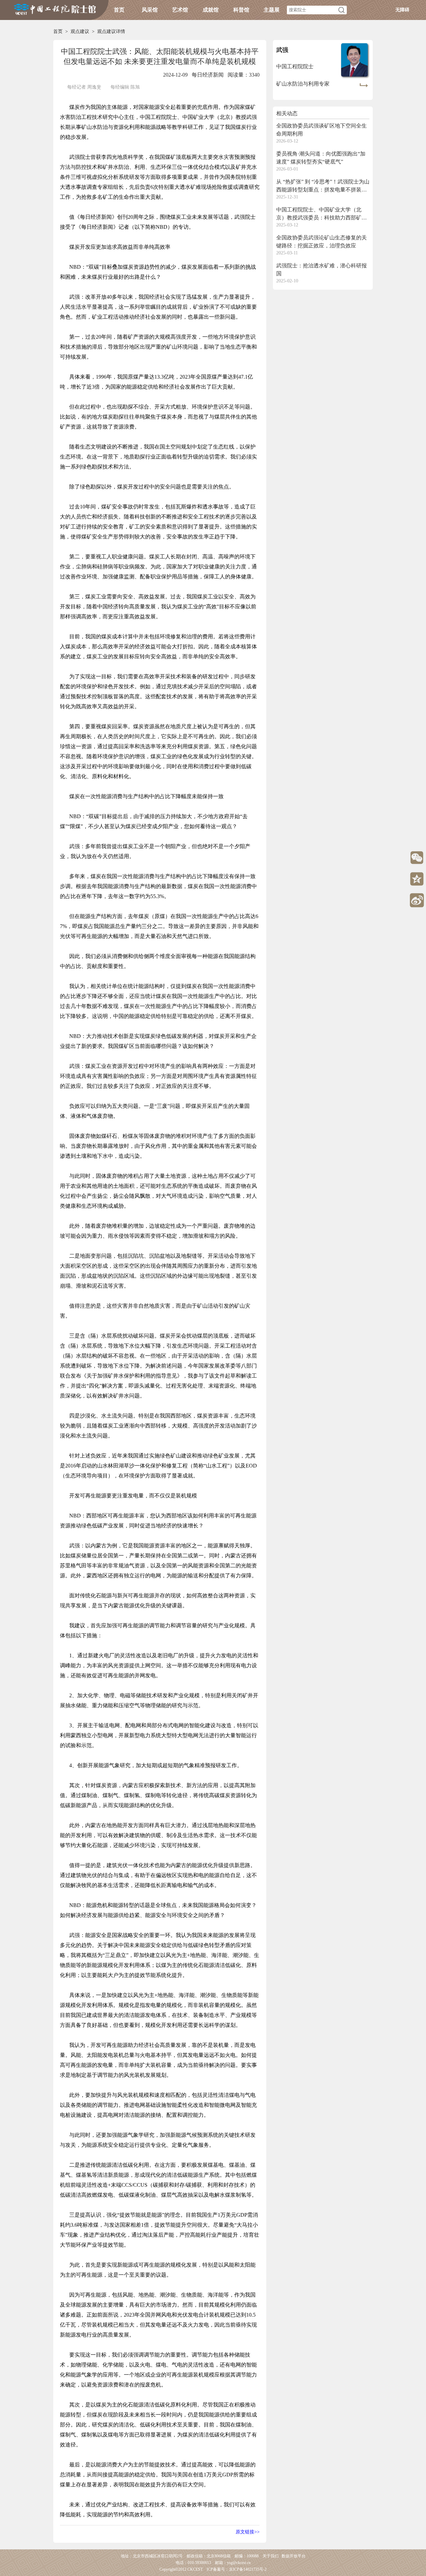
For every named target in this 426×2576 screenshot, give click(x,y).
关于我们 (271, 2556)
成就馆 (211, 10)
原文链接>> (248, 2532)
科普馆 (241, 10)
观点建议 (80, 31)
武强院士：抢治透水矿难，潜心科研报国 (321, 270)
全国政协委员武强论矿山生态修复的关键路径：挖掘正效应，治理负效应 (321, 242)
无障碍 (402, 10)
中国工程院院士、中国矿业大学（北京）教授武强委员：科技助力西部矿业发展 (321, 214)
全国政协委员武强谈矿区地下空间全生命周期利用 (321, 130)
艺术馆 (180, 10)
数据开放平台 (294, 2556)
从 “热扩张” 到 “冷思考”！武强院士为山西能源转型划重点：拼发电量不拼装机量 (323, 186)
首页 (119, 10)
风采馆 (150, 10)
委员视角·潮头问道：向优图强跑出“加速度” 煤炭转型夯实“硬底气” (321, 158)
